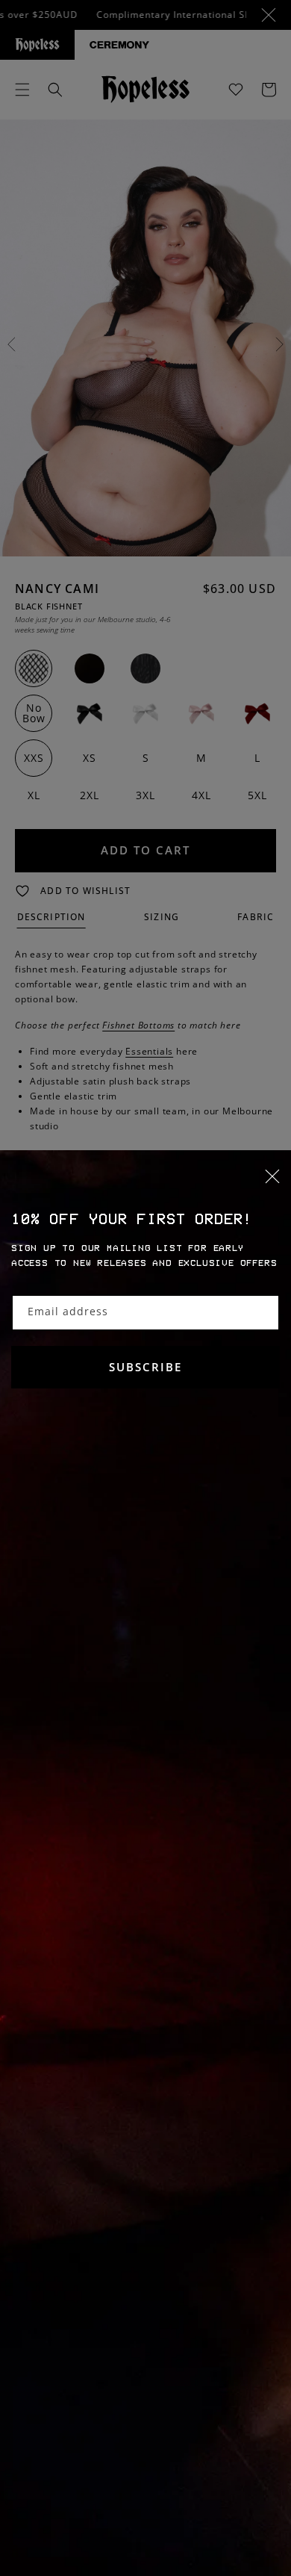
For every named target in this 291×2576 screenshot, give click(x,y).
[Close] (145, 1185)
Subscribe (145, 1367)
